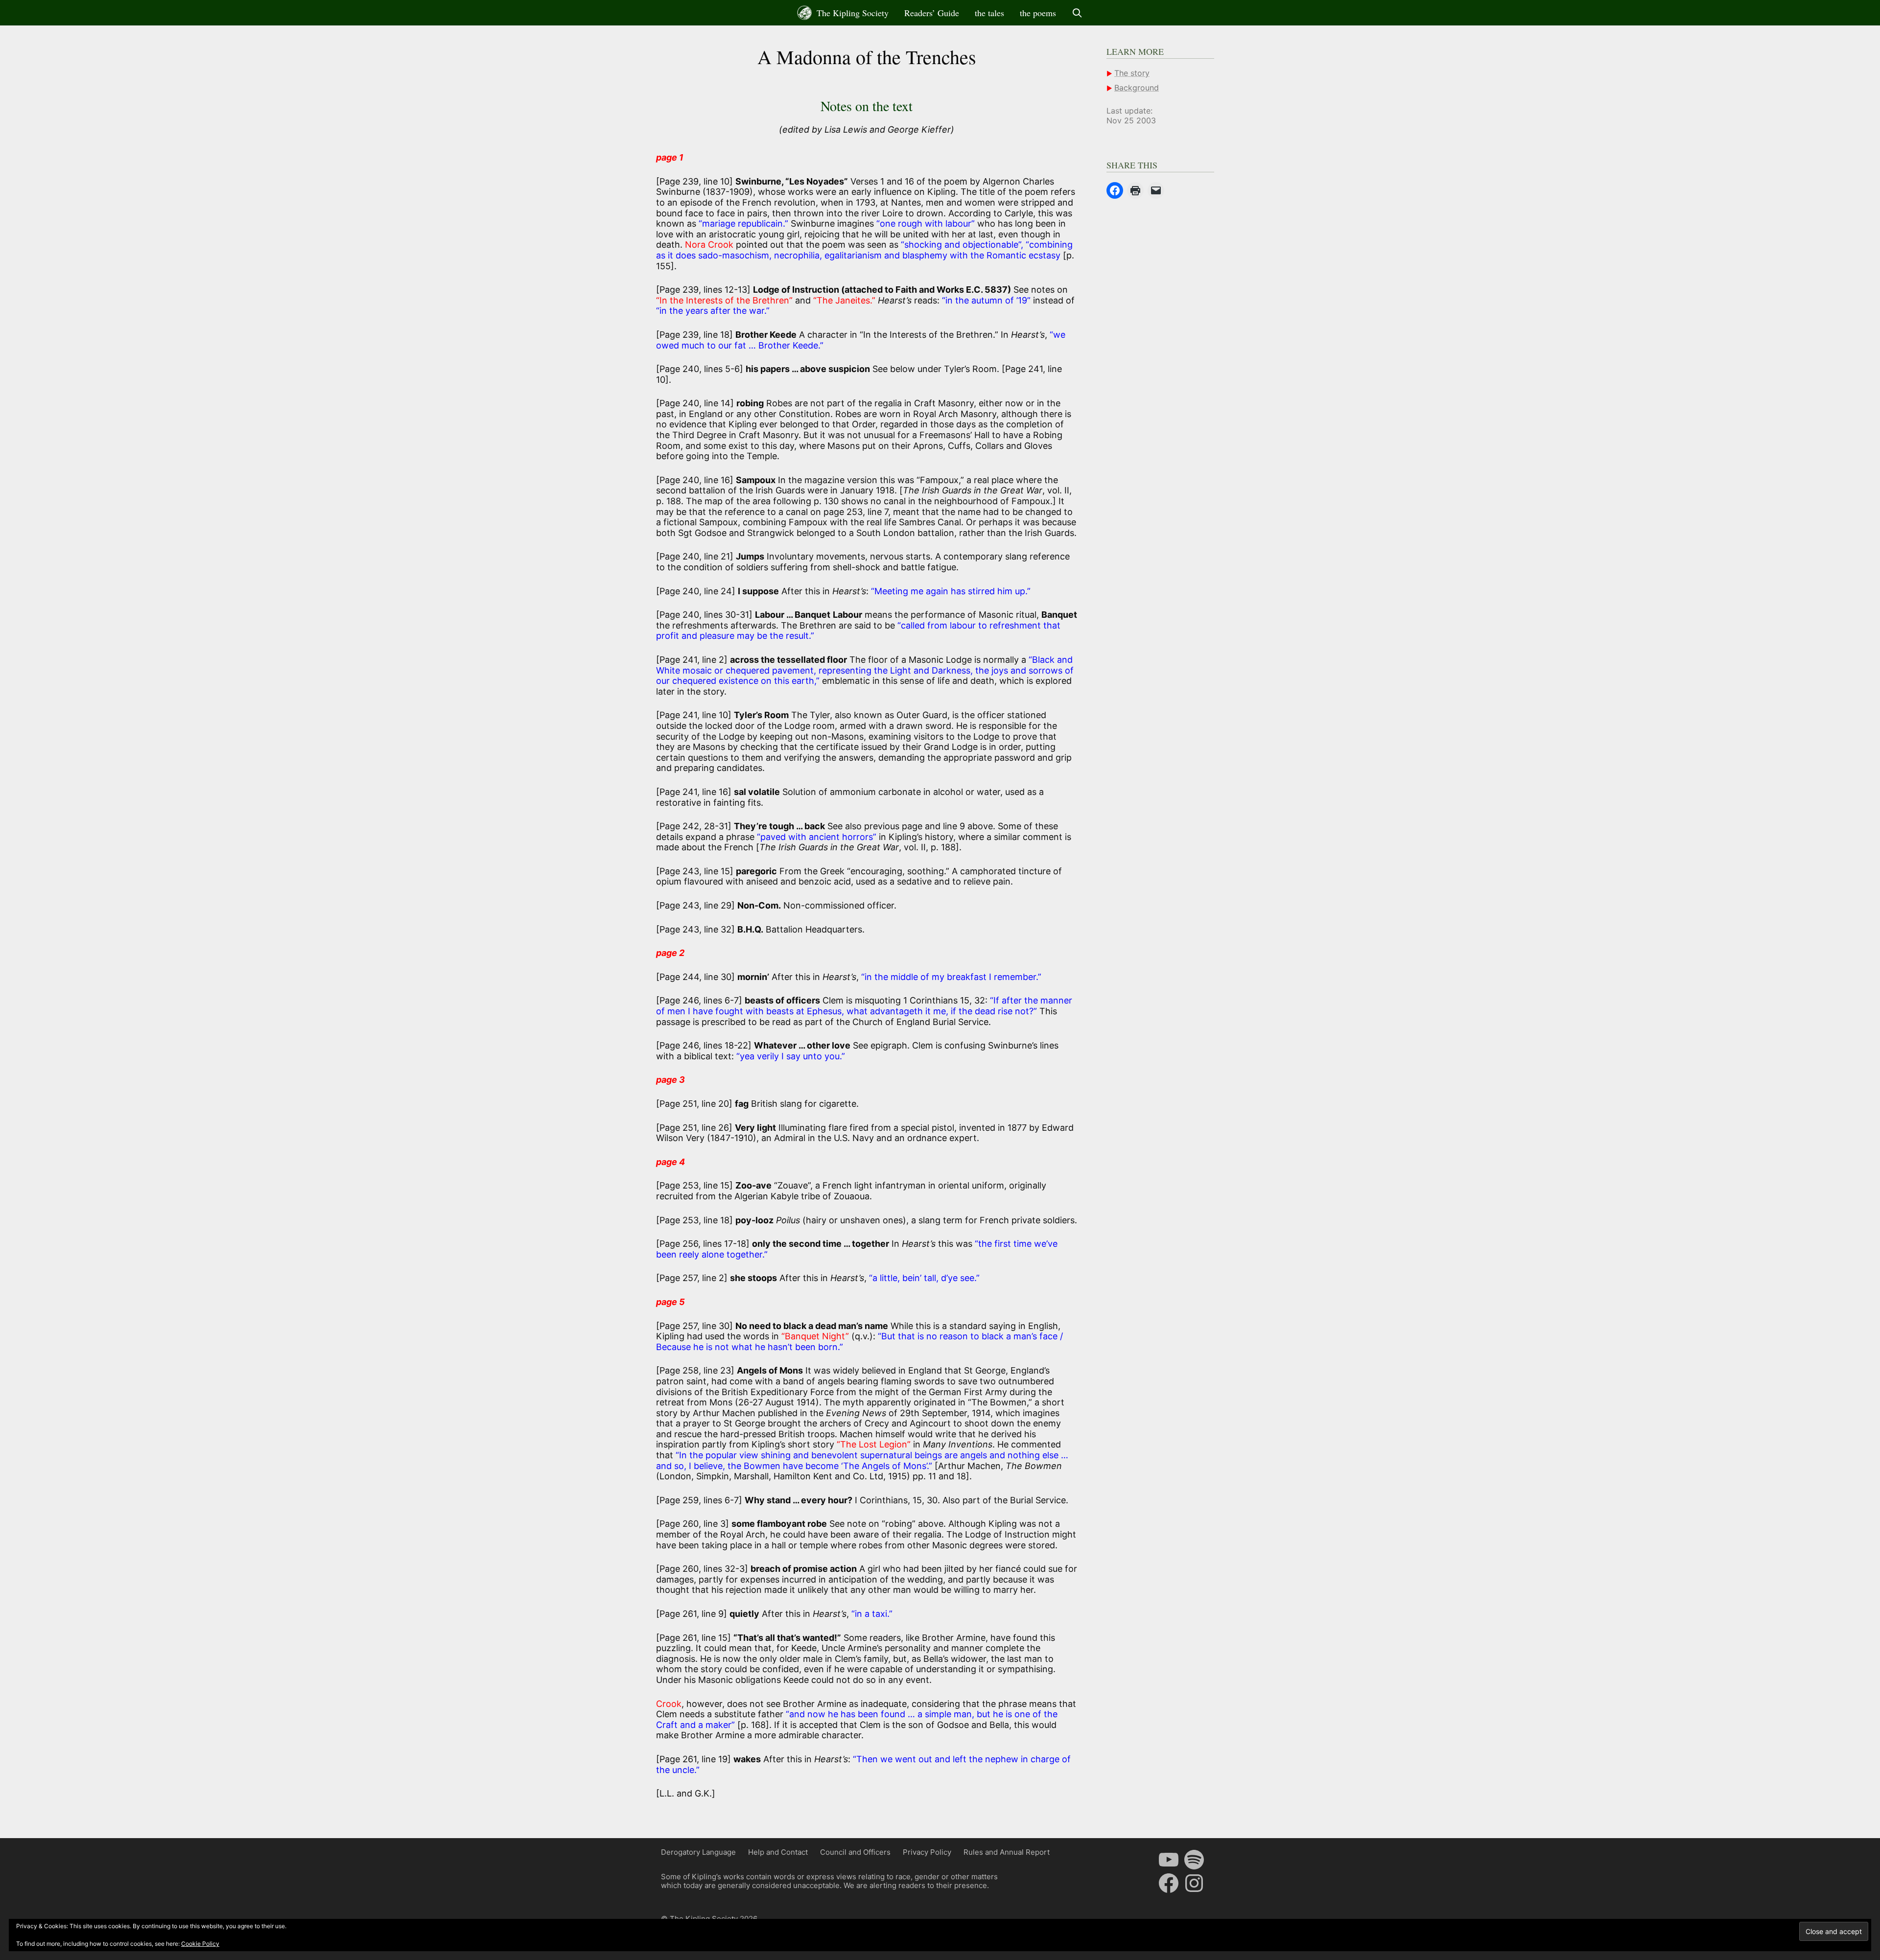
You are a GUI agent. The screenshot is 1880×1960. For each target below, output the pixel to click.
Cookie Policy (200, 1944)
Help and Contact (778, 1852)
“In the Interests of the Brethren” (724, 300)
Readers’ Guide (932, 13)
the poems (1038, 13)
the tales (989, 13)
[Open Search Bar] (1077, 13)
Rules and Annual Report (1007, 1852)
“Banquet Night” (815, 1336)
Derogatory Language (698, 1852)
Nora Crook (709, 245)
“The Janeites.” (846, 300)
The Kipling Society (851, 13)
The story (1132, 73)
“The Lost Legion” (874, 1444)
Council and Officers (855, 1852)
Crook (669, 1704)
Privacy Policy (927, 1852)
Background (1137, 88)
